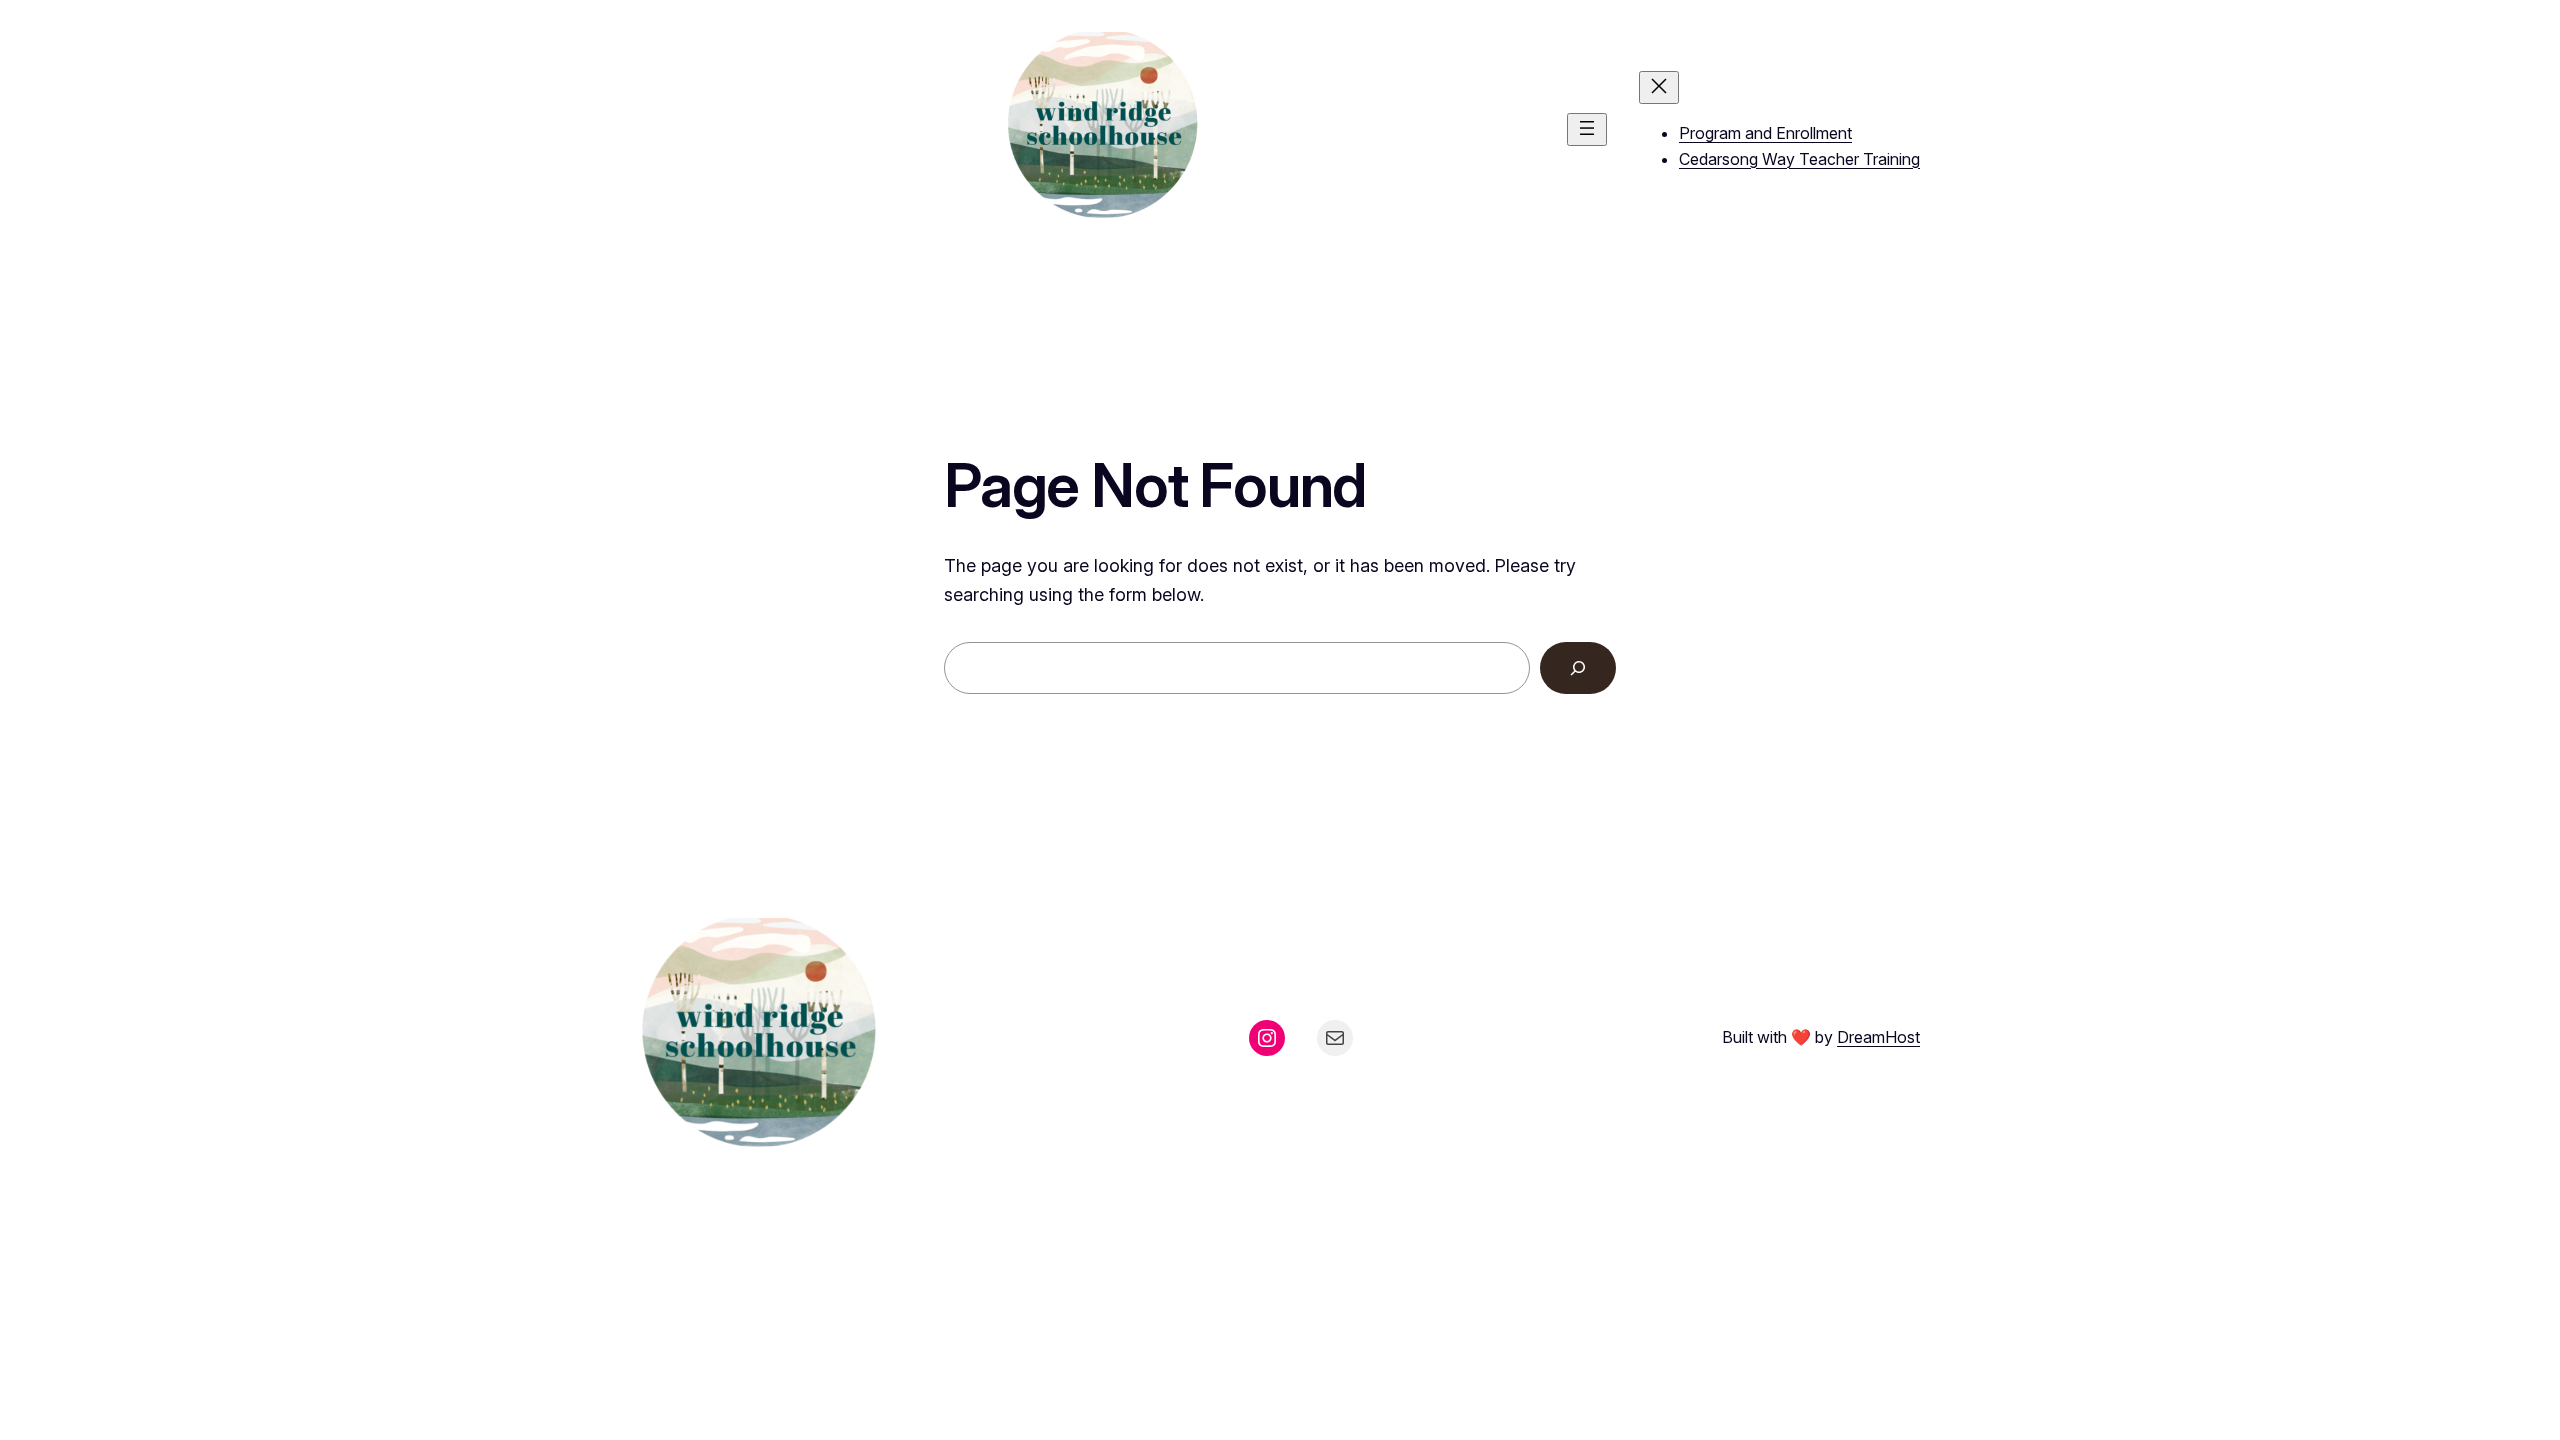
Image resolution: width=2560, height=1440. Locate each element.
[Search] (1578, 668)
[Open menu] (1587, 129)
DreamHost (1878, 1037)
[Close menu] (1659, 87)
